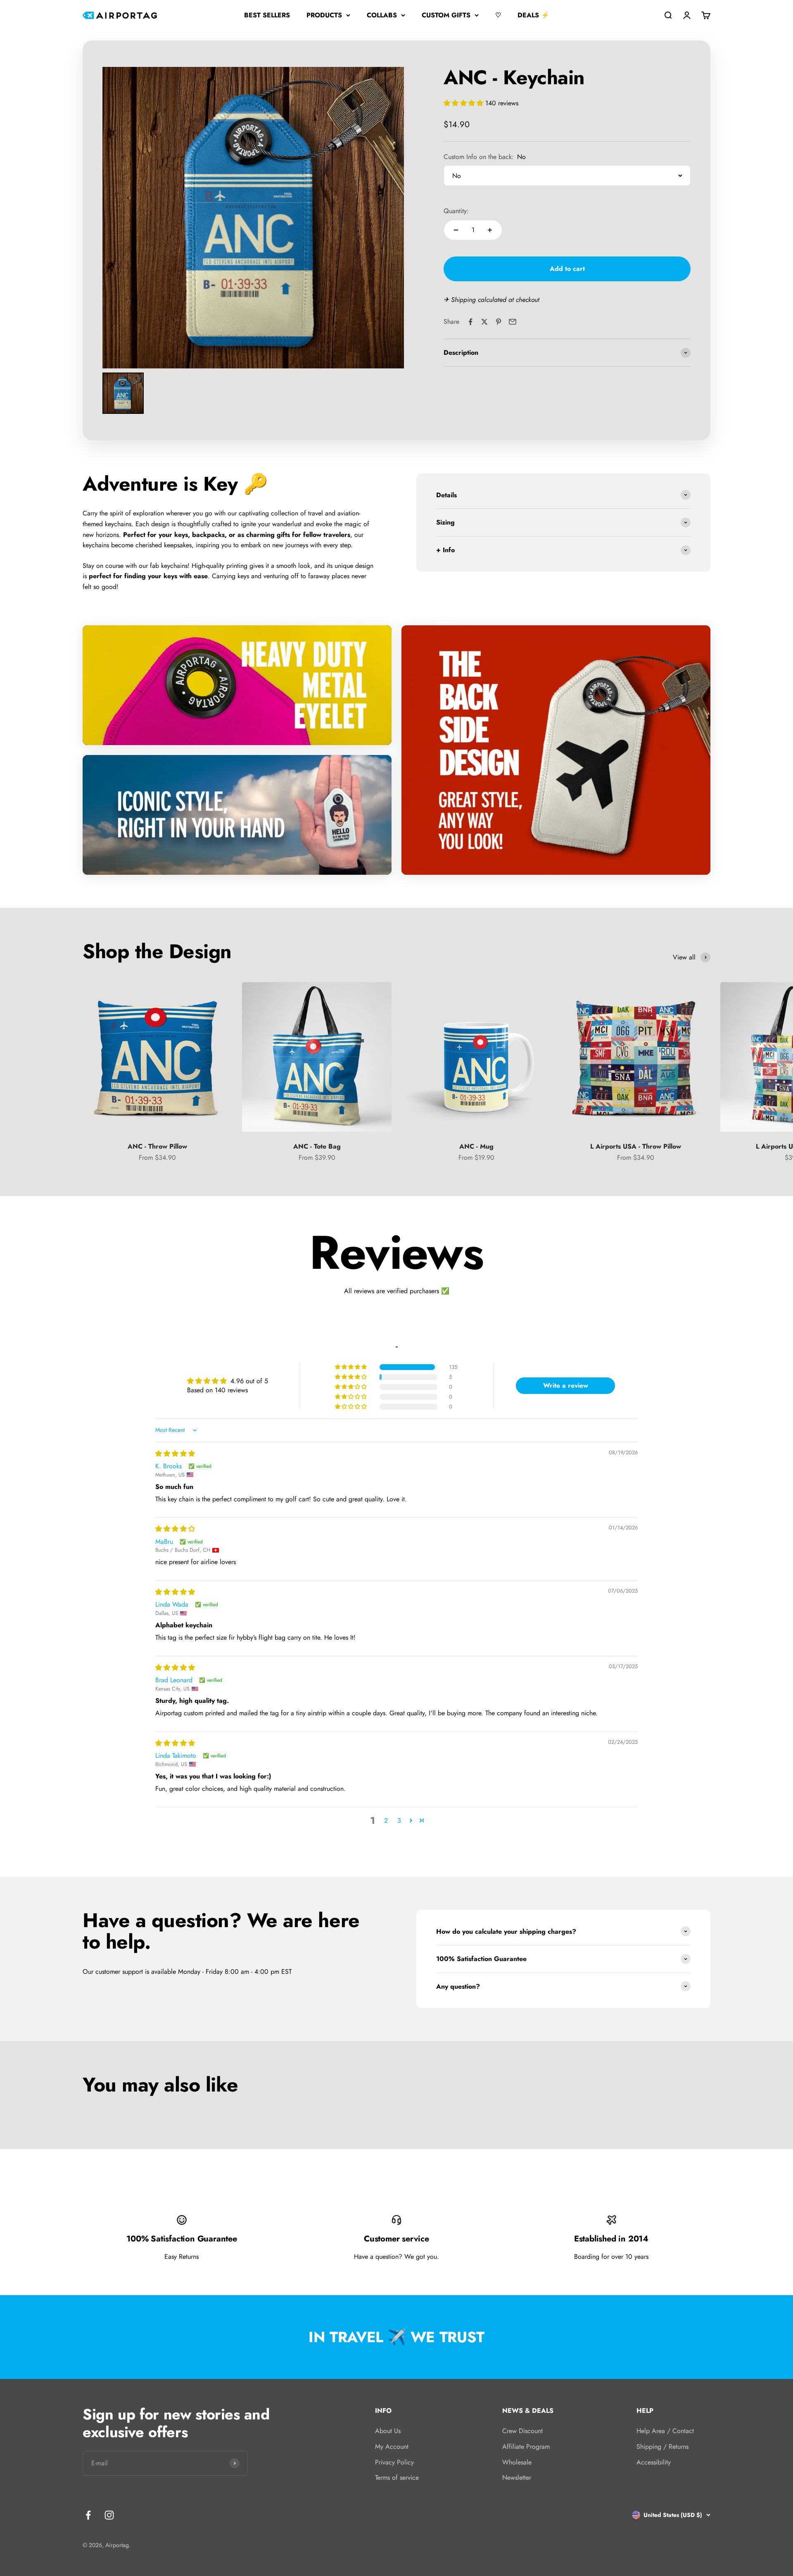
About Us (388, 2431)
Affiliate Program (526, 2447)
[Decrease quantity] (456, 230)
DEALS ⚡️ (533, 15)
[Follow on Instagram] (109, 2515)
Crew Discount (522, 2431)
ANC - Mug (476, 1146)
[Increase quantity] (490, 230)
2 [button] (386, 1820)
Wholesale (517, 2462)
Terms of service (397, 2477)
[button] (464, 103)
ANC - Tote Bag (317, 1146)
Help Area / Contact (665, 2431)
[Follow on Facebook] (88, 2515)
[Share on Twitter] (484, 322)
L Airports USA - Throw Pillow (636, 1146)
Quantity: (456, 211)
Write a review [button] (566, 1385)
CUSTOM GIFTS (446, 15)
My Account (392, 2447)
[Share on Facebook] (470, 322)
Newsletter (517, 2477)
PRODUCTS (324, 15)
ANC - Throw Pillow (157, 1146)
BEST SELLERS (267, 15)
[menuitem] (123, 393)
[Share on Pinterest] (499, 322)
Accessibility (654, 2462)
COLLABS (382, 15)
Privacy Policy (394, 2462)
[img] (175, 1454)
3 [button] (399, 1820)
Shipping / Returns (662, 2447)
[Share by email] (513, 322)
